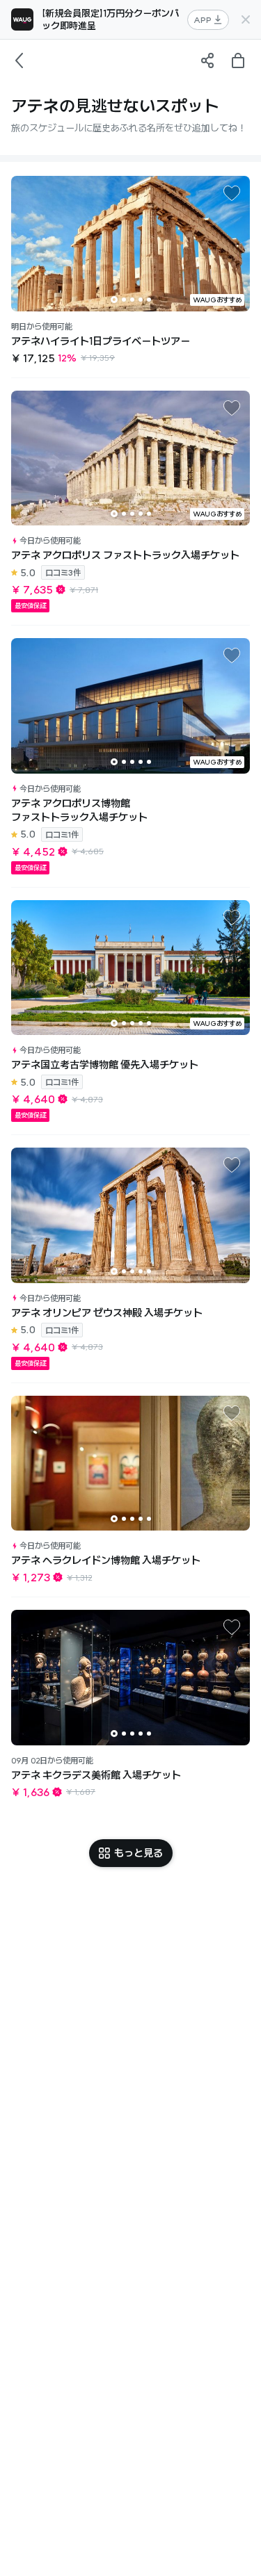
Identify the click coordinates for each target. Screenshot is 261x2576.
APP (203, 20)
